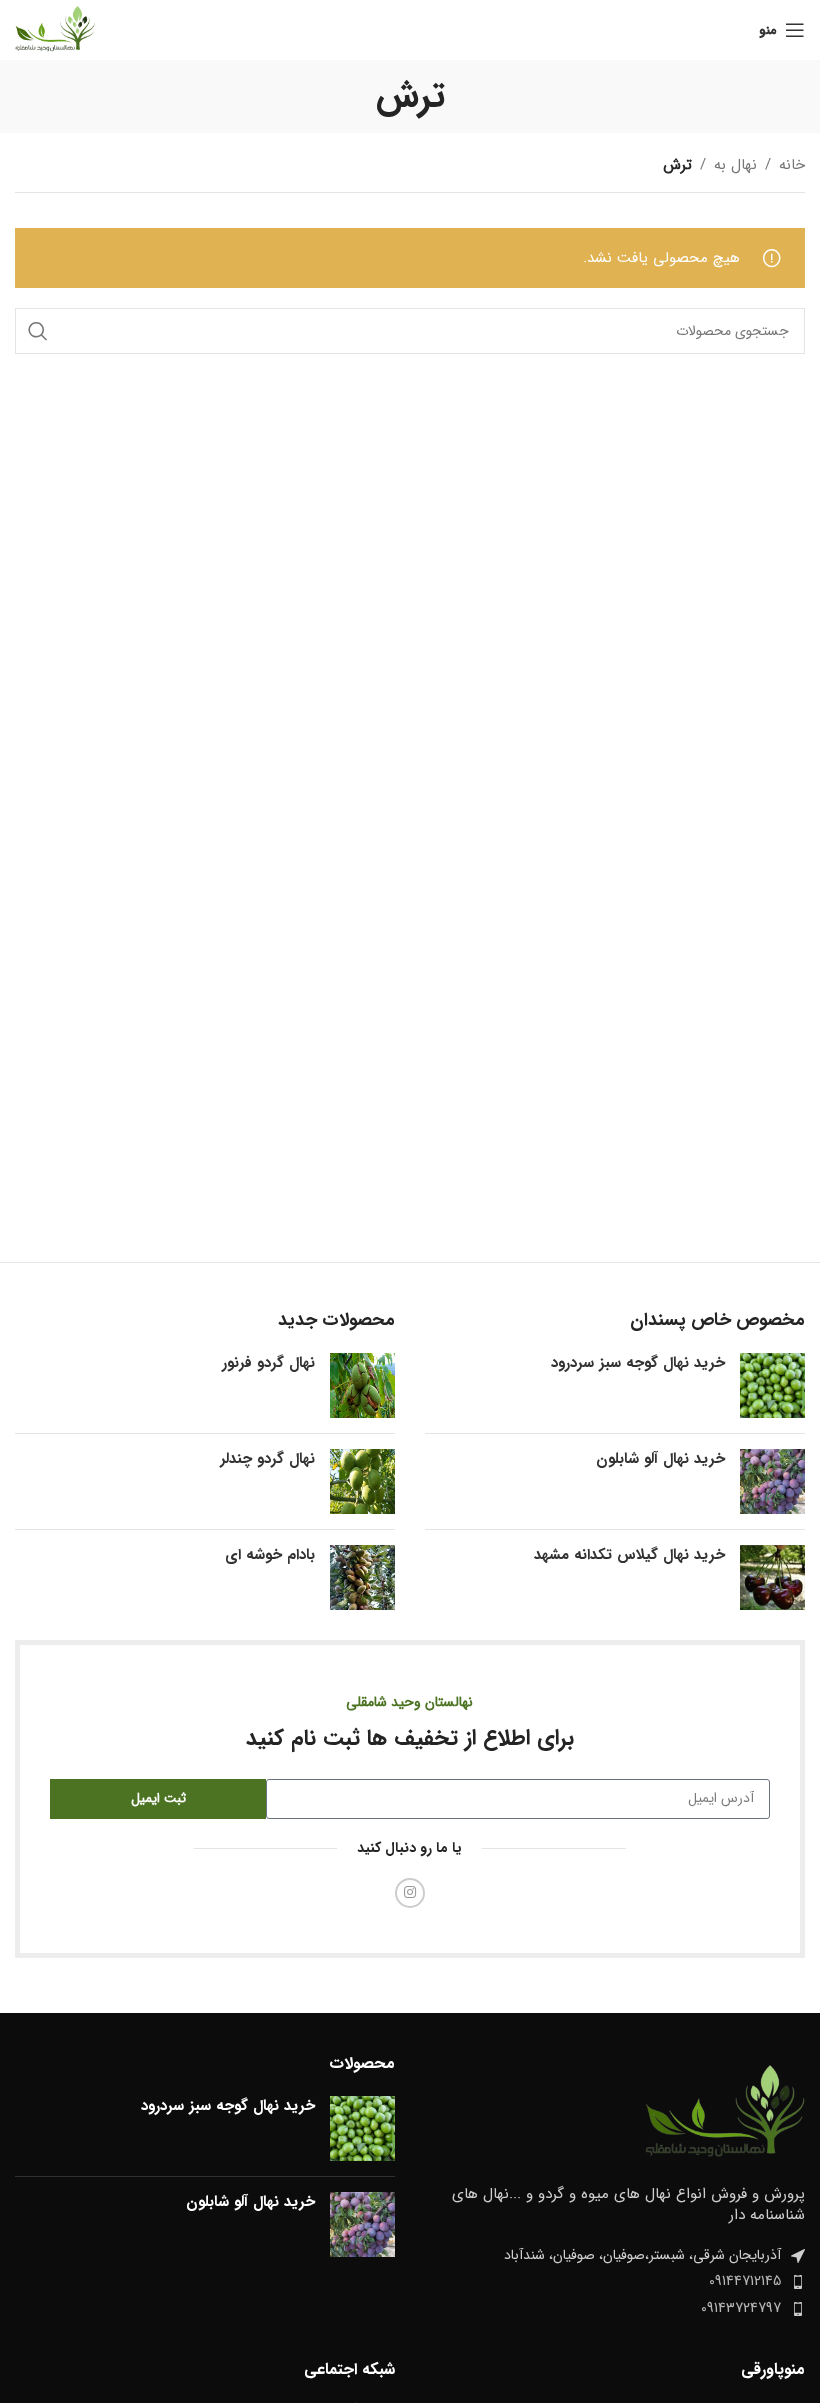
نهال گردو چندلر (267, 1459)
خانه (792, 165)
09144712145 (745, 2281)
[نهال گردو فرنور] (362, 1385)
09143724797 (741, 2308)
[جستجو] (38, 331)
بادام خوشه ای (270, 1555)
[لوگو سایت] (55, 29)
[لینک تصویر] (725, 2113)
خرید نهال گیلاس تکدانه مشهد (629, 1555)
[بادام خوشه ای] (362, 1577)
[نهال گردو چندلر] (362, 1481)
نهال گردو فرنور (268, 1363)
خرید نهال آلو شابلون (660, 1459)
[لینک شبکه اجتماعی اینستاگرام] (410, 1893)
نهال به (735, 165)
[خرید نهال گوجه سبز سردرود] (772, 1385)
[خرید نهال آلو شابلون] (772, 1481)
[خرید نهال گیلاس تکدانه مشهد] (772, 1577)
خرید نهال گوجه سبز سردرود (638, 1363)
